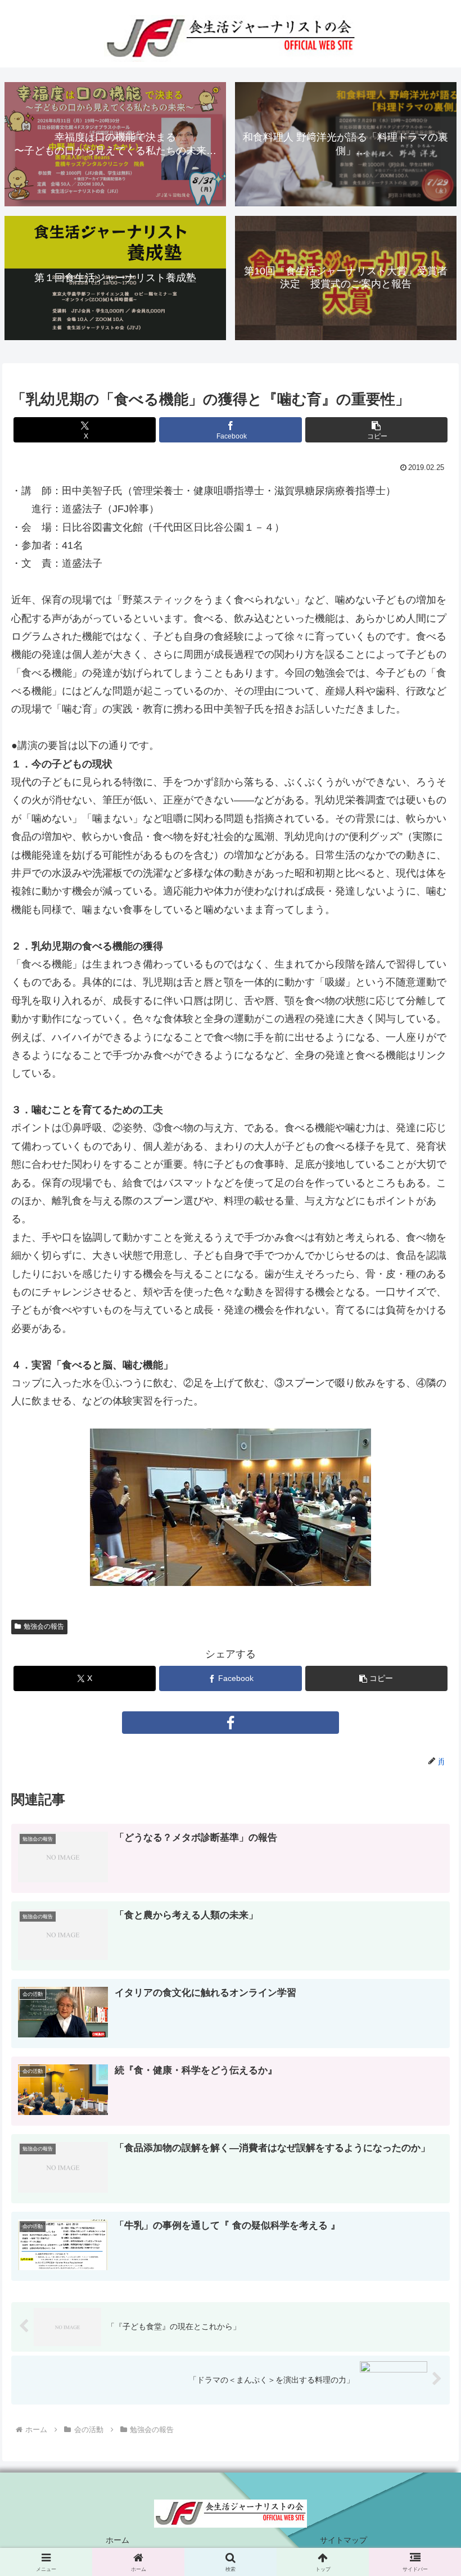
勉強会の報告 (44, 1626)
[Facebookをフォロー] (231, 1723)
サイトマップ (344, 2540)
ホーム (117, 2540)
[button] (376, 430)
